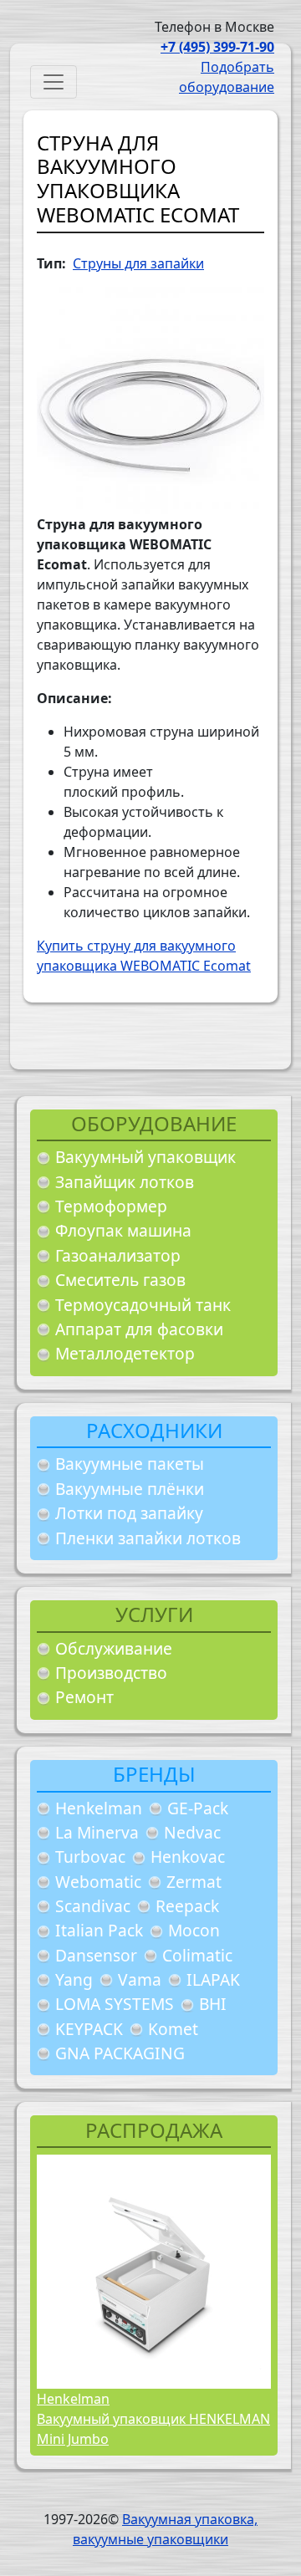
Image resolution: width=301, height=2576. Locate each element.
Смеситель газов (120, 1280)
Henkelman (99, 1808)
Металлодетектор (125, 1353)
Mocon (194, 1930)
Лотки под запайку (129, 1513)
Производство (111, 1673)
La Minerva (97, 1832)
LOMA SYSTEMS (115, 2004)
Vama (140, 1979)
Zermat (194, 1882)
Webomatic (98, 1882)
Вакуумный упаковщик (145, 1157)
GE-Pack (198, 1808)
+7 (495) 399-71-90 (217, 47)
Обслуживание (114, 1648)
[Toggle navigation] (54, 82)
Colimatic (197, 1955)
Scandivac (93, 1906)
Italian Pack (99, 1930)
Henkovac (188, 1857)
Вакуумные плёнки (130, 1489)
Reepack (187, 1906)
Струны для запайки (138, 263)
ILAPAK (213, 1979)
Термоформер (111, 1206)
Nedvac (192, 1832)
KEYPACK (89, 2029)
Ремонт (84, 1697)
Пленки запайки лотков (148, 1538)
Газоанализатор (118, 1255)
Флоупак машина (123, 1230)
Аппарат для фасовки (139, 1329)
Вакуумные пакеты (130, 1464)
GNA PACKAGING (120, 2053)
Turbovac (90, 1857)
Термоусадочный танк (143, 1305)
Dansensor (96, 1955)
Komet (173, 2029)
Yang (74, 1979)
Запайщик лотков (125, 1182)
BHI (213, 2004)
